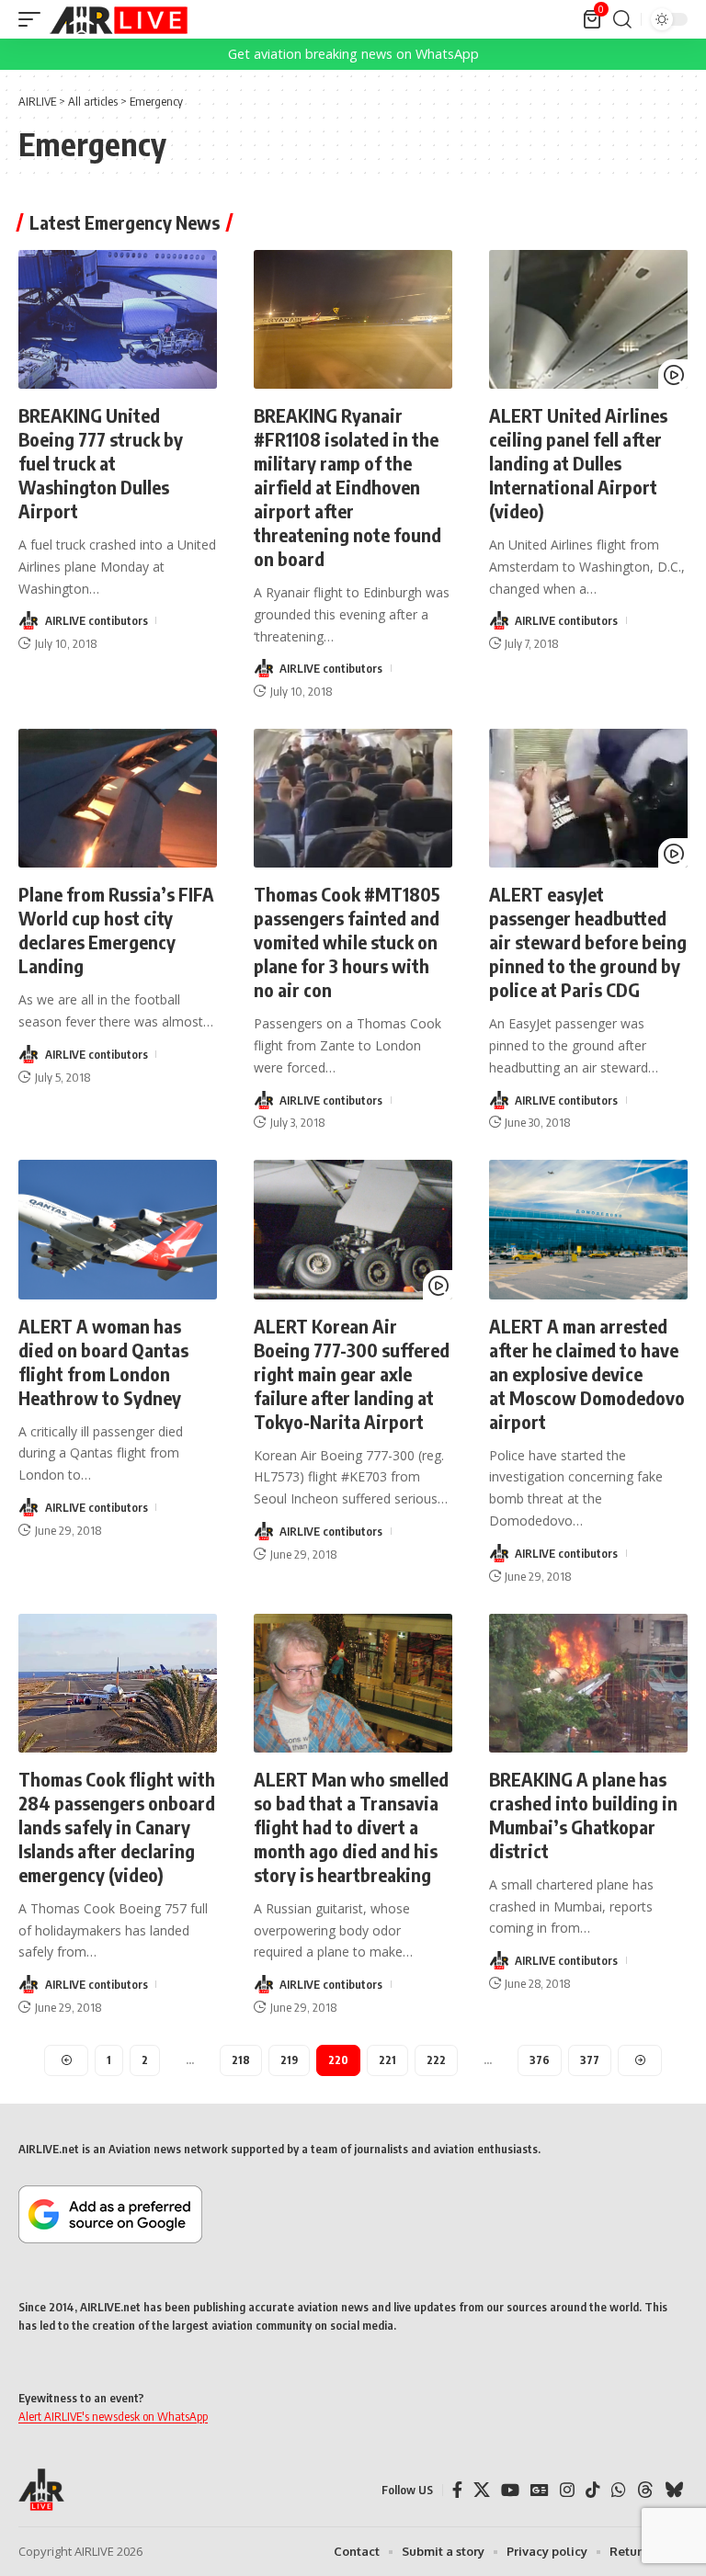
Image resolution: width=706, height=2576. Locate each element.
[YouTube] (510, 2490)
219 (289, 2060)
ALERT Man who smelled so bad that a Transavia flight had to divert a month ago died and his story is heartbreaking (351, 1827)
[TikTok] (593, 2490)
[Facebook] (457, 2490)
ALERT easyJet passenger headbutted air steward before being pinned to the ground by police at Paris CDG (588, 942)
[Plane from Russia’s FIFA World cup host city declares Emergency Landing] (118, 798)
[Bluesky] (674, 2490)
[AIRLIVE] (119, 19)
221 (387, 2060)
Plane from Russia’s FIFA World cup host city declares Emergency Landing (116, 930)
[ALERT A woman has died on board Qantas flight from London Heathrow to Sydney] (118, 1229)
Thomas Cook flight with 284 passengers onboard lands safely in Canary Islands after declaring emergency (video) (117, 1827)
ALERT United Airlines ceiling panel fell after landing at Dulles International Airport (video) (578, 463)
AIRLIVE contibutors (97, 620)
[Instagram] (567, 2490)
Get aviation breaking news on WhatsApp (353, 54)
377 (590, 2060)
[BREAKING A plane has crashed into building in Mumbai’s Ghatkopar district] (588, 1683)
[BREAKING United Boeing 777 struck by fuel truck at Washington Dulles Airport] (118, 319)
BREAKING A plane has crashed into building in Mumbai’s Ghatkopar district (583, 1815)
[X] (482, 2490)
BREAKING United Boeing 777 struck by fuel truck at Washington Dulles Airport (101, 463)
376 (540, 2060)
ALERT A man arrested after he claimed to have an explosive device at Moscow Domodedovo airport (587, 1373)
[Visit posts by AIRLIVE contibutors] (28, 620)
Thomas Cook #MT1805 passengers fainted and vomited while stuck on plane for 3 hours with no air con (347, 942)
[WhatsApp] (619, 2490)
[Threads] (645, 2490)
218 (241, 2060)
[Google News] (540, 2490)
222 (436, 2060)
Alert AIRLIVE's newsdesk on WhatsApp (113, 2416)
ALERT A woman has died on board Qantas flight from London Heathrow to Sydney (103, 1362)
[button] (34, 19)
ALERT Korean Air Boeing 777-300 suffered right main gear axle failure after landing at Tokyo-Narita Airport (352, 1373)
